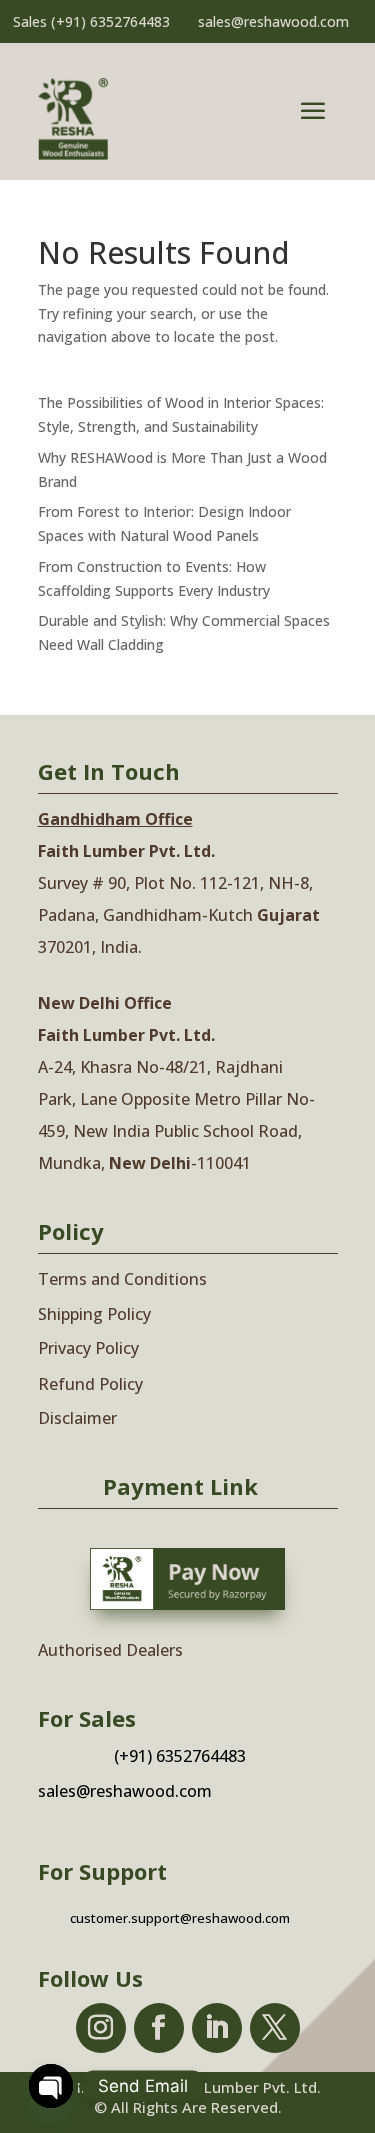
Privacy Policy (88, 1348)
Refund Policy (90, 1384)
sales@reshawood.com (273, 21)
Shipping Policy (94, 1314)
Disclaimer (77, 1418)
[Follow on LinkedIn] (217, 2028)
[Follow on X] (275, 2028)
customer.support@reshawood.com (180, 1918)
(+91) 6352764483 (110, 21)
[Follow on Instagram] (101, 2028)
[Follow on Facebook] (159, 2028)
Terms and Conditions (122, 1279)
